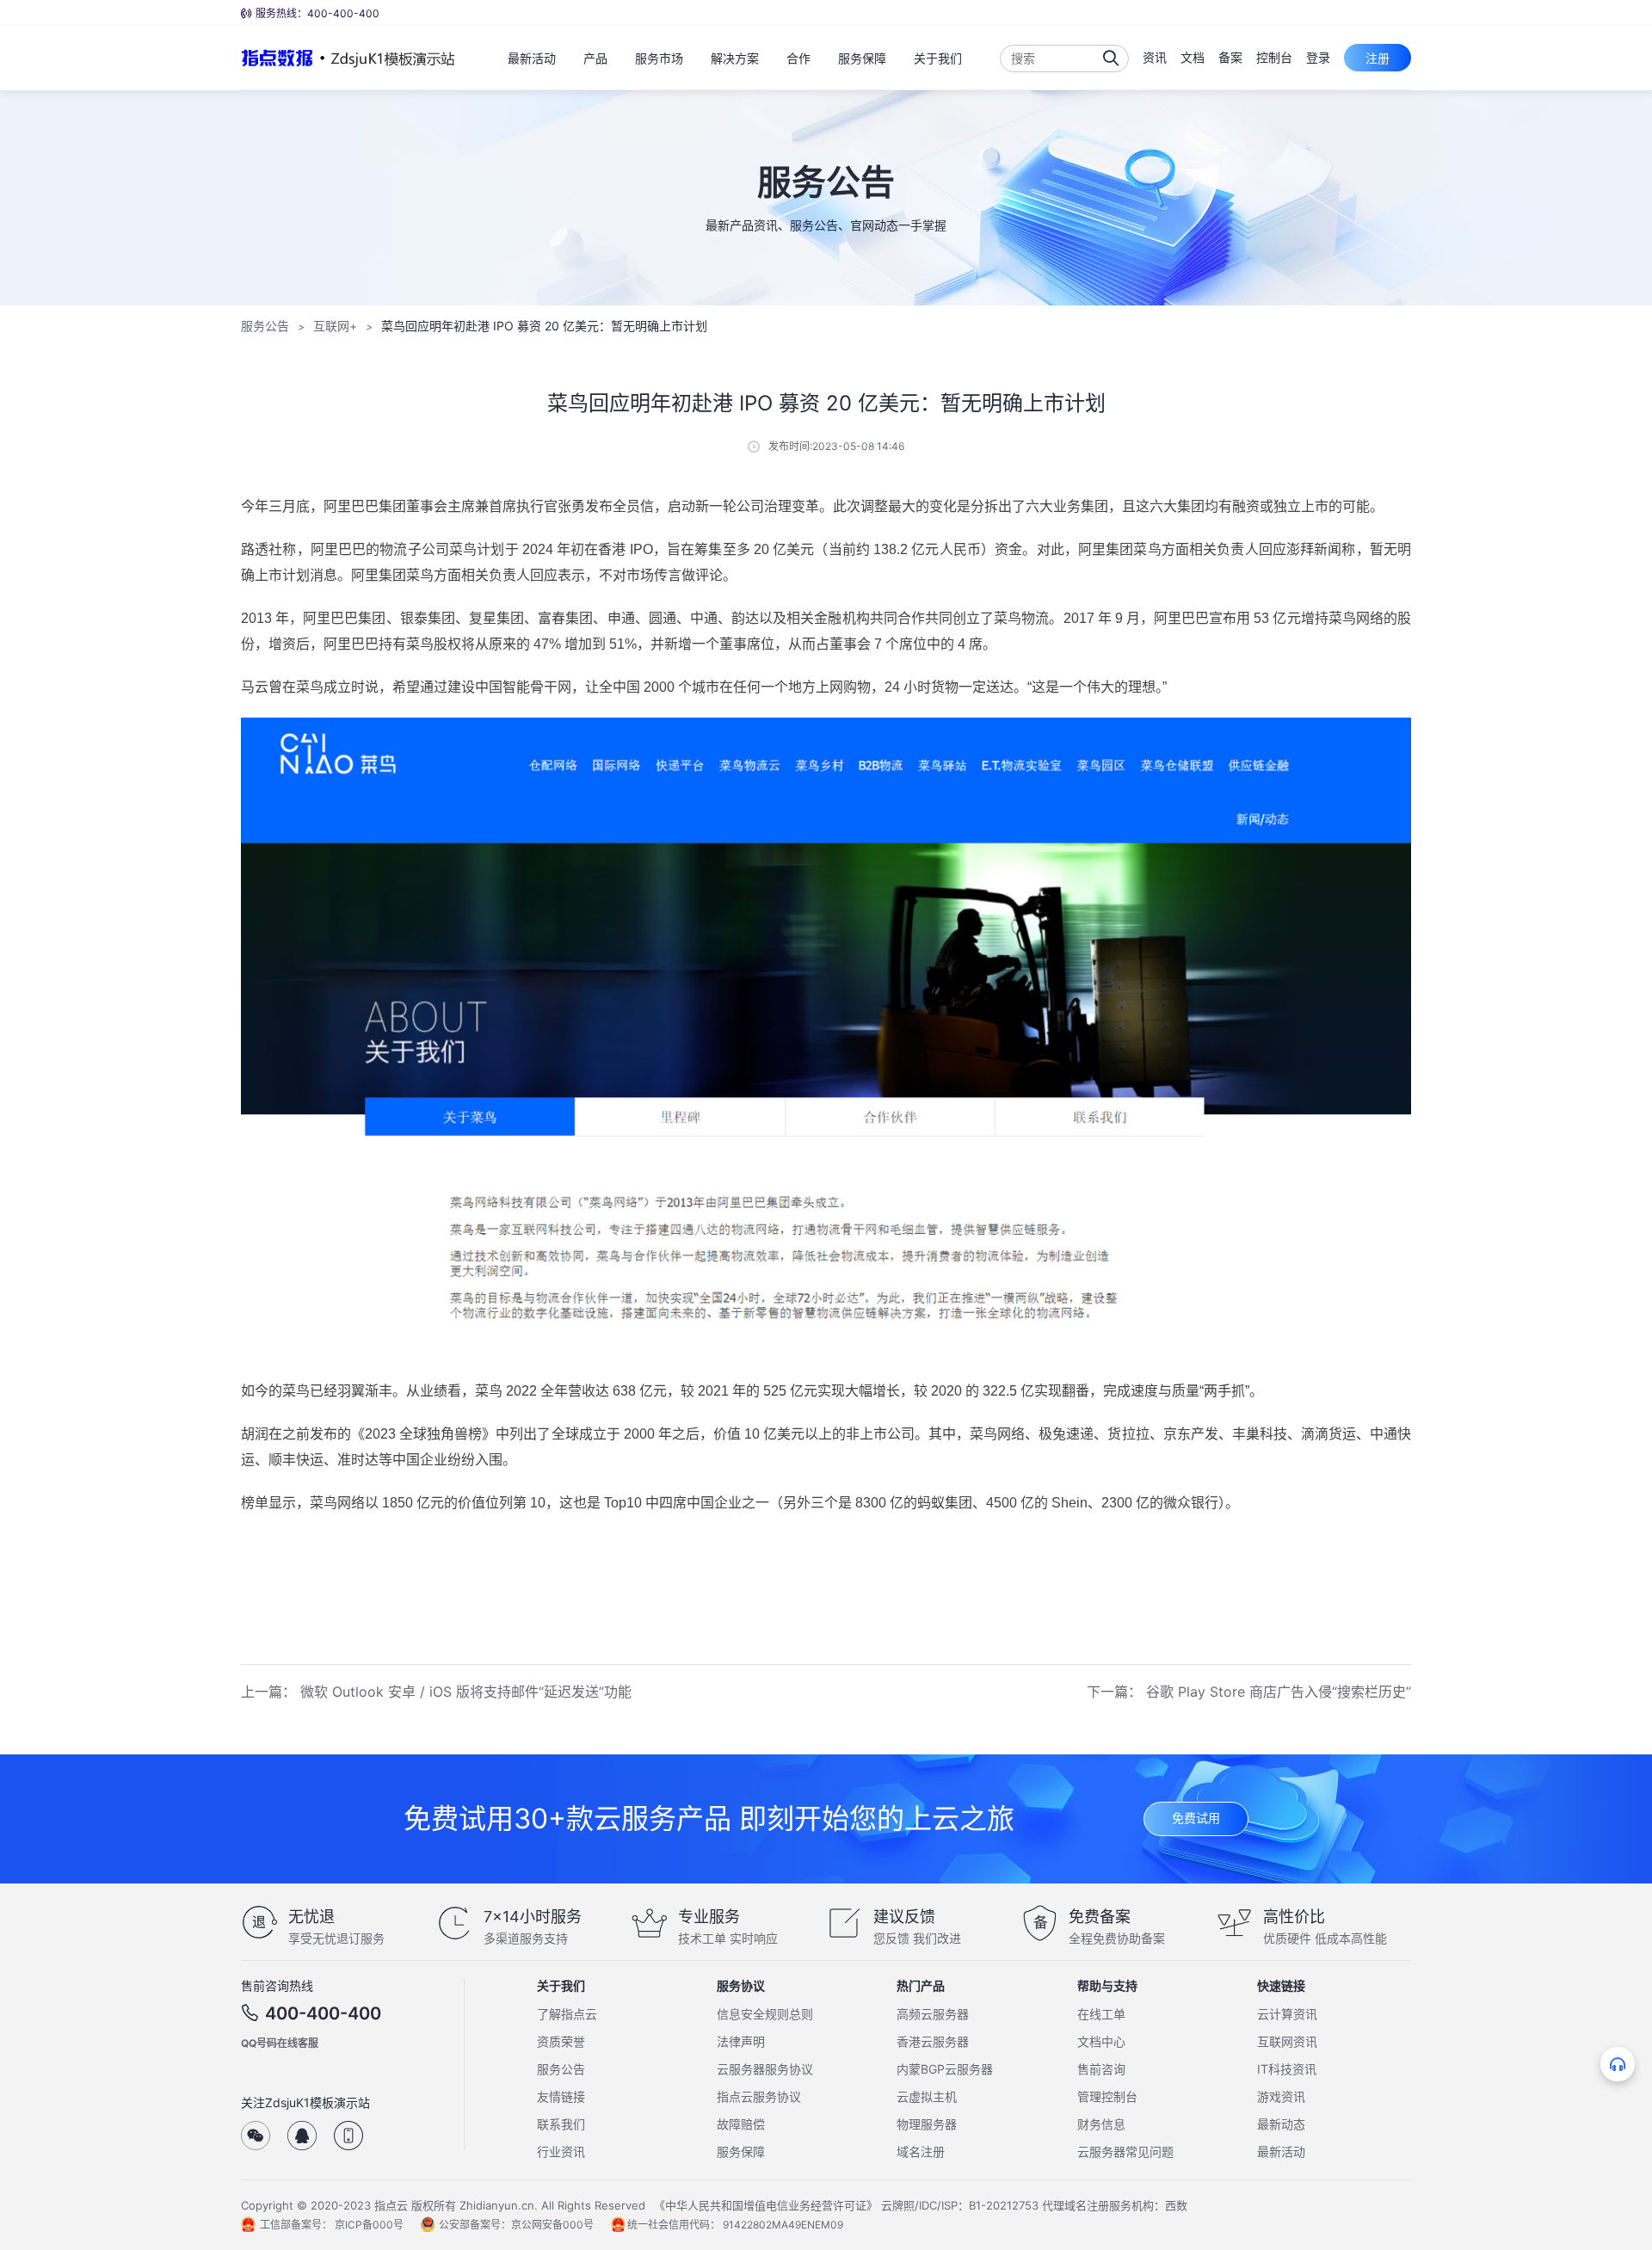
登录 (1318, 57)
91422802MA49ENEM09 (783, 2225)
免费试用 (1196, 1818)
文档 (1193, 57)
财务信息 (1101, 2124)
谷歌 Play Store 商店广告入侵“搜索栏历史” (1279, 1692)
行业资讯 (561, 2151)
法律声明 (741, 2041)
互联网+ (335, 326)
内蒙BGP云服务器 (945, 2069)
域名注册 (921, 2151)
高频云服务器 (933, 2014)
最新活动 (1281, 2151)
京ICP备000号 (369, 2225)
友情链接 (561, 2096)
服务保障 (741, 2151)
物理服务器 (927, 2124)
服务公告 (265, 326)
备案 (1230, 57)
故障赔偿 (741, 2124)
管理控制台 (1107, 2096)
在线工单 (1101, 2014)
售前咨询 (1101, 2069)
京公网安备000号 (552, 2225)
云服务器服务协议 (765, 2069)
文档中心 (1101, 2041)
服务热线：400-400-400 (317, 13)
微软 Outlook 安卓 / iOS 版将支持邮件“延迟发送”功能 (466, 1692)
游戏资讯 (1281, 2096)
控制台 (1274, 57)
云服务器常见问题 (1125, 2151)
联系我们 (561, 2124)
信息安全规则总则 (765, 2014)
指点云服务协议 (759, 2096)
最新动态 (1281, 2124)
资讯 (1155, 57)
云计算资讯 (1287, 2014)
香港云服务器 (933, 2041)
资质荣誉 (561, 2041)
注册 (1378, 58)
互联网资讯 (1287, 2041)
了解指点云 (567, 2014)
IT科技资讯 (1287, 2069)
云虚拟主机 (927, 2096)
